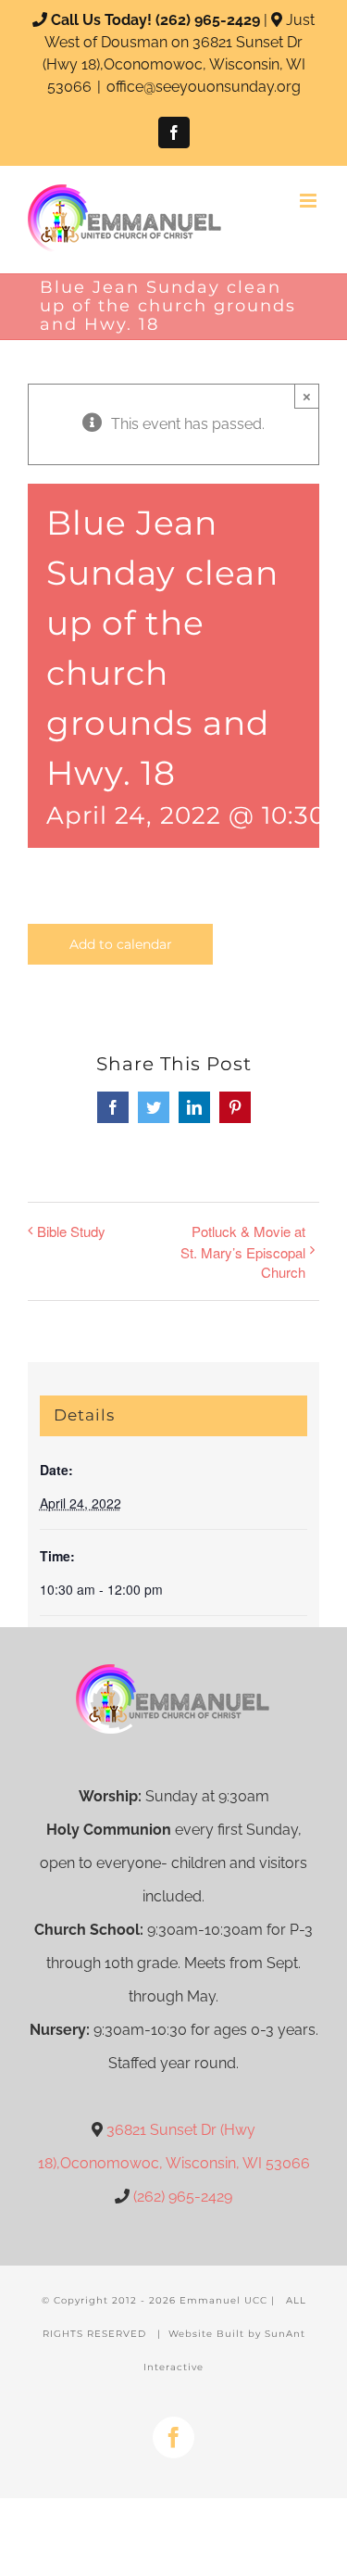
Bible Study (71, 1231)
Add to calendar (121, 944)
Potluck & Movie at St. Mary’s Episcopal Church (243, 1251)
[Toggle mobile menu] (310, 201)
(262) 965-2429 (208, 20)
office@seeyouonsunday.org (204, 87)
